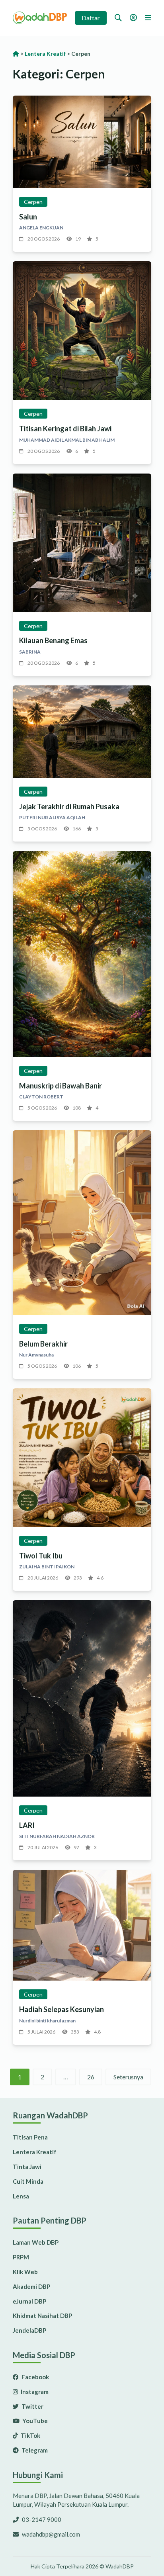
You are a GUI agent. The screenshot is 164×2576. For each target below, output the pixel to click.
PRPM (21, 2257)
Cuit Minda (28, 2181)
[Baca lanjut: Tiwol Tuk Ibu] (82, 1458)
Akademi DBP (31, 2286)
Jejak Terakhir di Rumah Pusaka (69, 806)
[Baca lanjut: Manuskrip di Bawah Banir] (82, 954)
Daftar (91, 18)
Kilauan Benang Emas (53, 640)
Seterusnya (128, 2077)
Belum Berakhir (43, 1344)
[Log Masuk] (133, 18)
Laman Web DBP (36, 2242)
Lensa (21, 2196)
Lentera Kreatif (35, 2152)
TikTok (30, 2435)
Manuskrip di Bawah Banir (61, 1086)
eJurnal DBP (29, 2301)
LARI (27, 1825)
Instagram (34, 2392)
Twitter (32, 2406)
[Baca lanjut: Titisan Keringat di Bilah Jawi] (82, 331)
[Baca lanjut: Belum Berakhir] (82, 1223)
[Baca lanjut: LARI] (82, 1698)
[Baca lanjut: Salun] (82, 142)
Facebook (35, 2377)
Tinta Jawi (27, 2167)
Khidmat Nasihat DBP (42, 2316)
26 (91, 2077)
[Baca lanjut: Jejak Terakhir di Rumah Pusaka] (82, 732)
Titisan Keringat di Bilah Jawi (65, 429)
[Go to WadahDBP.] (16, 54)
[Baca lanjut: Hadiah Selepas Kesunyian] (82, 1925)
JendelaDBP (29, 2330)
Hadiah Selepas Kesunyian (61, 2009)
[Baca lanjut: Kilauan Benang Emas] (82, 543)
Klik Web (25, 2272)
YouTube (34, 2421)
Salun (28, 217)
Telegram (34, 2450)
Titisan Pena (30, 2137)
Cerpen (33, 202)
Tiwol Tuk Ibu (41, 1556)
